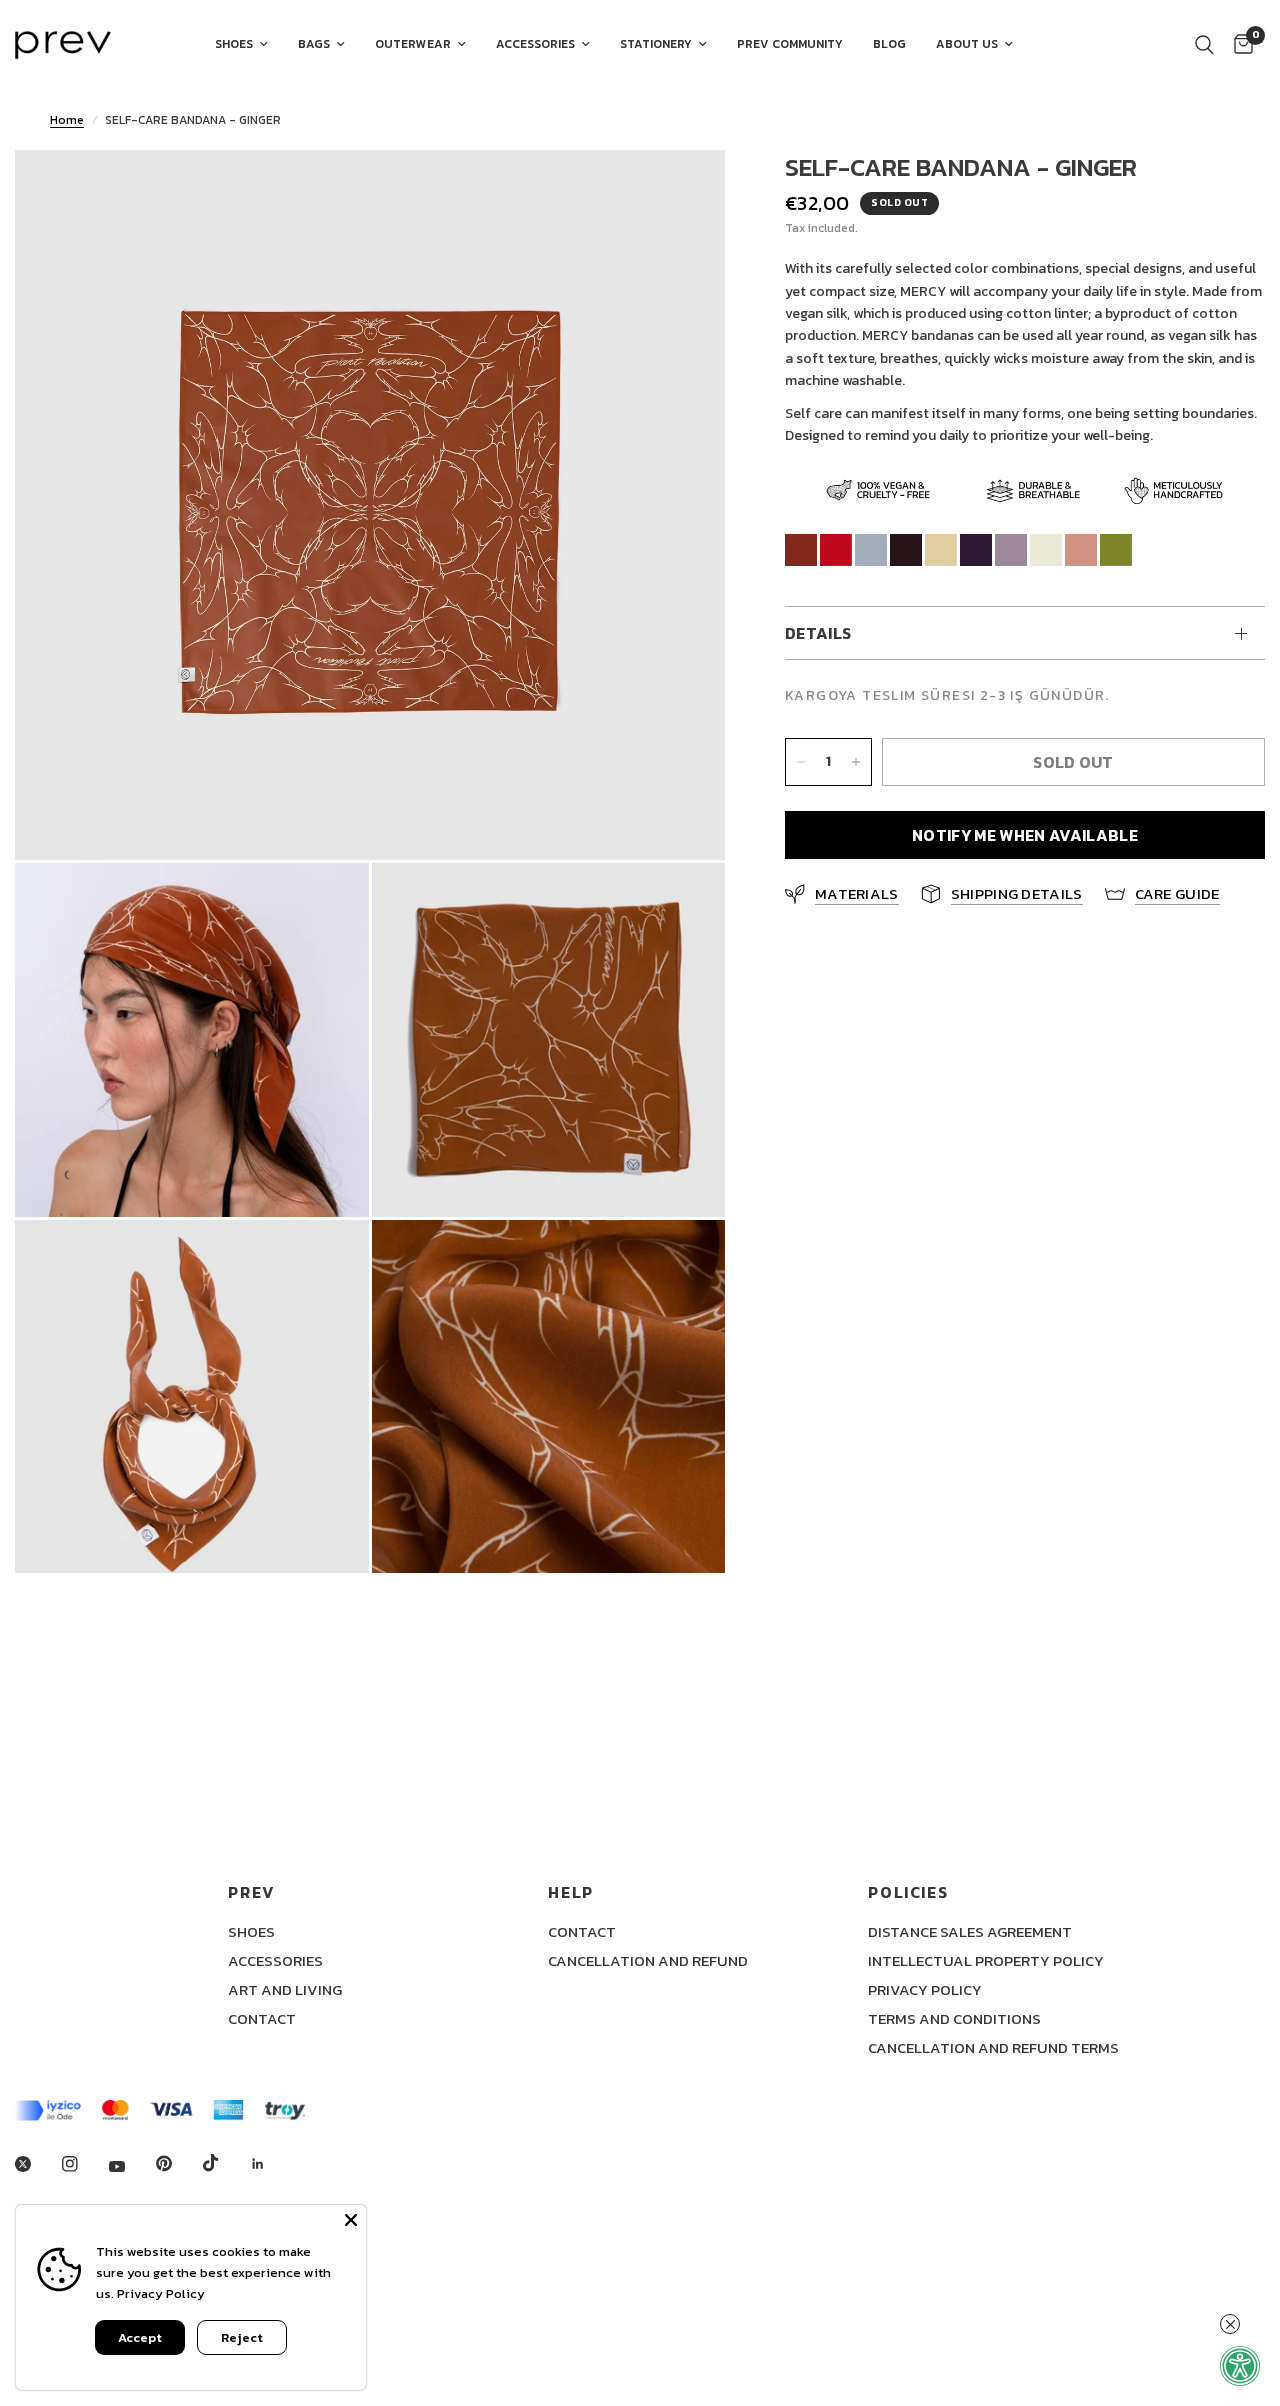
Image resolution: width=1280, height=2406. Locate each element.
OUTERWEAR (413, 44)
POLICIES (908, 1892)
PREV (251, 1892)
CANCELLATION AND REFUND (648, 1960)
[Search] (1204, 45)
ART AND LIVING (285, 1989)
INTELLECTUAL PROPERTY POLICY (986, 1960)
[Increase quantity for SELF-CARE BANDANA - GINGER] (856, 762)
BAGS (314, 44)
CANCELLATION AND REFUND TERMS (993, 2047)
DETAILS (818, 634)
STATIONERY (656, 44)
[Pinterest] (178, 2164)
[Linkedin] (272, 2164)
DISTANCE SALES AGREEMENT (970, 1931)
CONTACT (262, 2018)
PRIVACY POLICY (925, 1989)
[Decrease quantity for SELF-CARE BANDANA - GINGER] (801, 762)
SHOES (234, 44)
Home (67, 120)
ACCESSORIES (535, 44)
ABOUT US (967, 44)
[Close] (351, 2220)
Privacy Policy (161, 2293)
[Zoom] (683, 192)
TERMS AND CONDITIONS (954, 2018)
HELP (570, 1892)
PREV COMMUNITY (790, 44)
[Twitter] (37, 2164)
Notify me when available (1025, 835)
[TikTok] (225, 2163)
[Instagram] (84, 2164)
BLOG (889, 44)
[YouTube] (131, 2167)
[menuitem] (241, 44)
